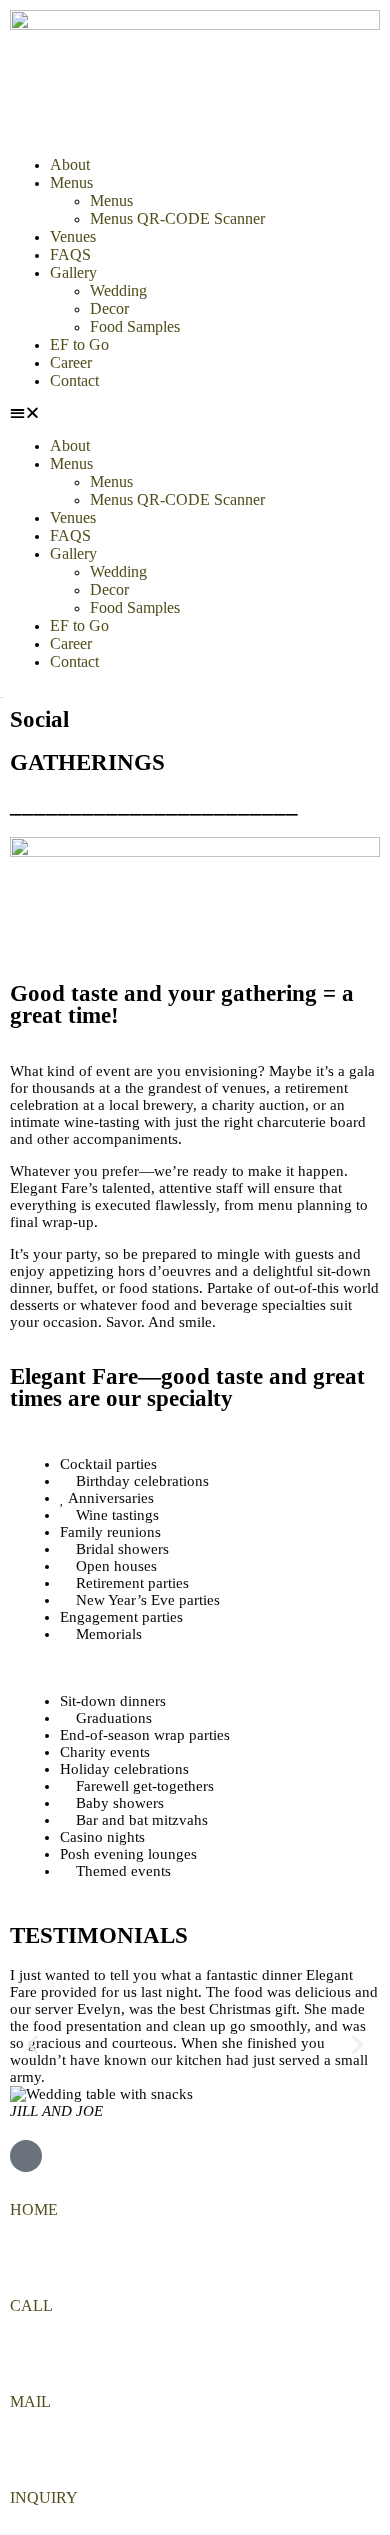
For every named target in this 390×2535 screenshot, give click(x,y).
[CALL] (18, 2265)
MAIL (30, 2401)
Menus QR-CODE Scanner (177, 218)
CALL (31, 2305)
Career (71, 362)
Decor (109, 308)
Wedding (118, 290)
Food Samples (135, 326)
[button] (195, 413)
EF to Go (79, 344)
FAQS (70, 254)
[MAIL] (18, 2361)
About (70, 164)
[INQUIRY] (18, 2457)
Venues (73, 236)
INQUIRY (44, 2497)
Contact (74, 380)
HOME (34, 2209)
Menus (71, 182)
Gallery (73, 272)
